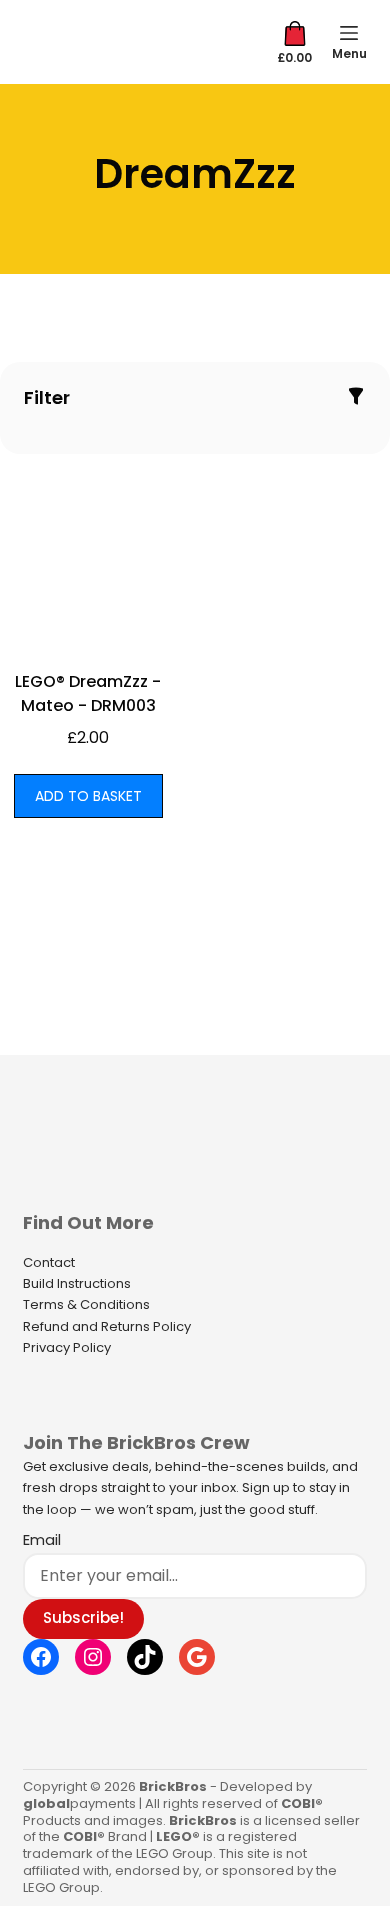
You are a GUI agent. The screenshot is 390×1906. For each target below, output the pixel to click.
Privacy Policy (67, 1347)
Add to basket (88, 796)
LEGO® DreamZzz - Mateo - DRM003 (88, 693)
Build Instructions (77, 1283)
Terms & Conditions (86, 1304)
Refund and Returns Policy (107, 1326)
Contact (49, 1262)
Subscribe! (83, 1617)
